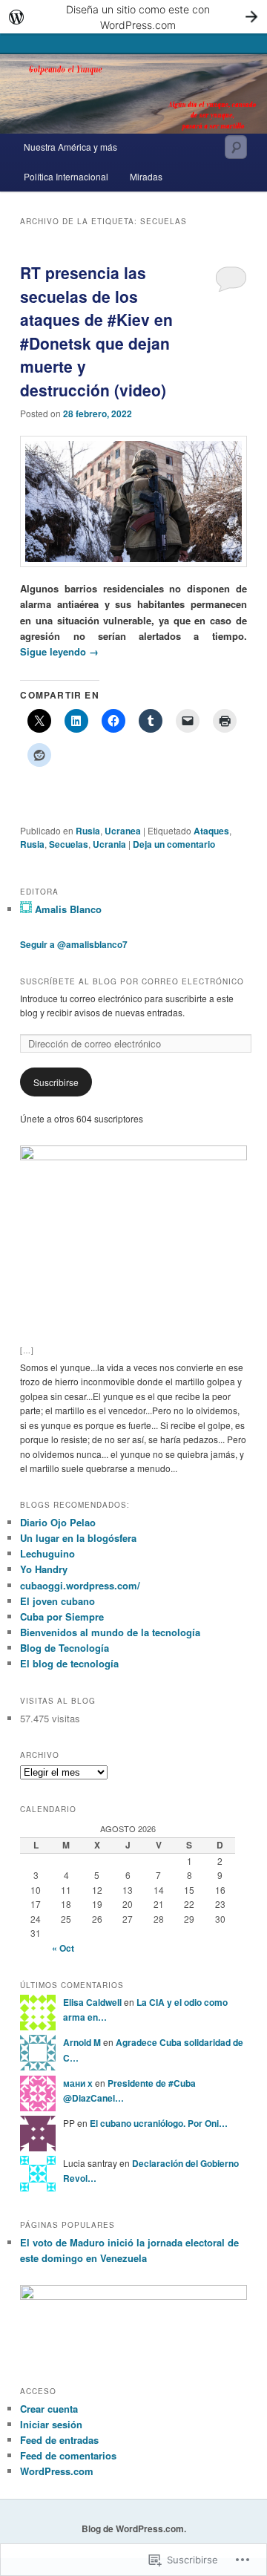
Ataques (211, 831)
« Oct (63, 1948)
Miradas (146, 176)
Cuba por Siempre (62, 1616)
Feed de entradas (59, 2440)
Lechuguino (47, 1553)
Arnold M (82, 2042)
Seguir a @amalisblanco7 (74, 944)
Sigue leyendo (59, 651)
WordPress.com (57, 2471)
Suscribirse (56, 1082)
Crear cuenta (49, 2409)
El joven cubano (57, 1601)
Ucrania (109, 844)
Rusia (88, 831)
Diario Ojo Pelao (58, 1522)
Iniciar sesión (51, 2424)
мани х (78, 2083)
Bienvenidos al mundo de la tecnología (110, 1632)
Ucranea (123, 831)
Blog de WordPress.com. (134, 2528)
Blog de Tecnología (65, 1648)
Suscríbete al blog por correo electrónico (132, 981)
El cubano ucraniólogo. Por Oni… (159, 2123)
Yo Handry (44, 1569)
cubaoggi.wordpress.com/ (80, 1585)
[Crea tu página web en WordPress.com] (133, 17)
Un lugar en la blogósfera (78, 1538)
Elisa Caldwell (92, 2002)
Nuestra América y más (70, 147)
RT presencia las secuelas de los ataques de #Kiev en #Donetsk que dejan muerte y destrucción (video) (96, 331)
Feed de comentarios (68, 2455)
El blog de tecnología (69, 1663)
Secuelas (69, 844)
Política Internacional (66, 176)
